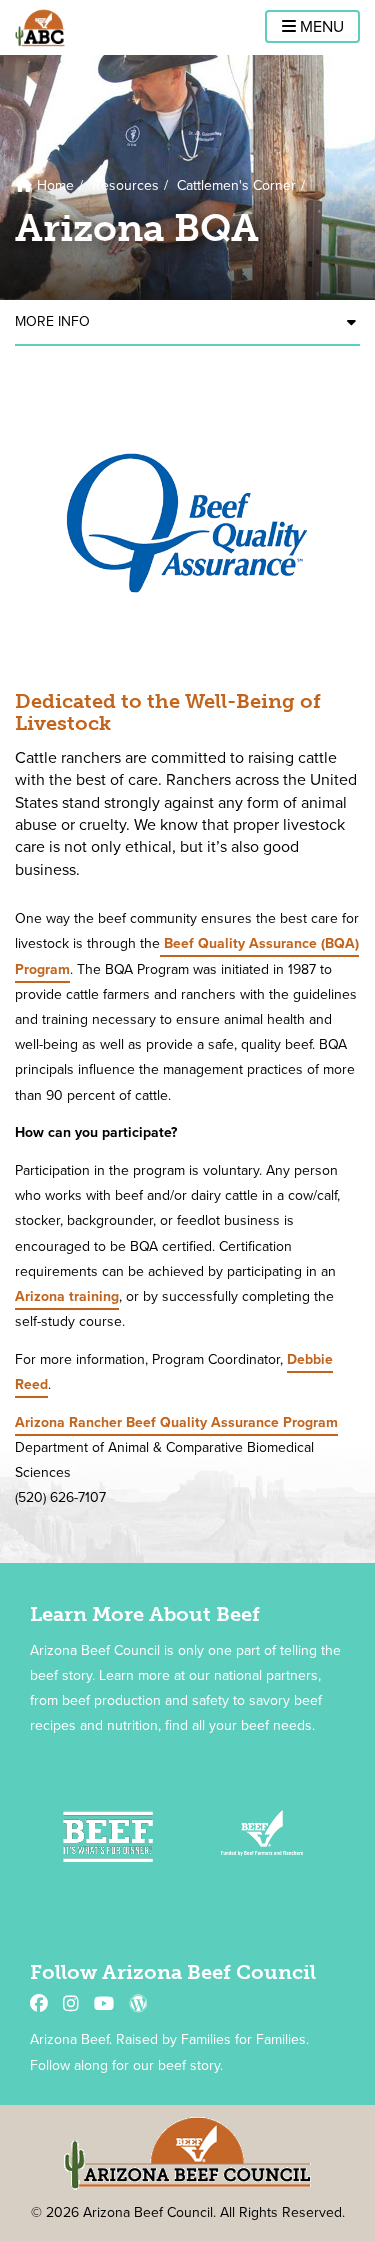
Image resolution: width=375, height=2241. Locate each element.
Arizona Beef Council (40, 27)
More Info (52, 321)
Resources (125, 185)
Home (53, 185)
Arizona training (67, 1296)
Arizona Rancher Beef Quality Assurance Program (176, 1422)
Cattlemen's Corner (236, 185)
